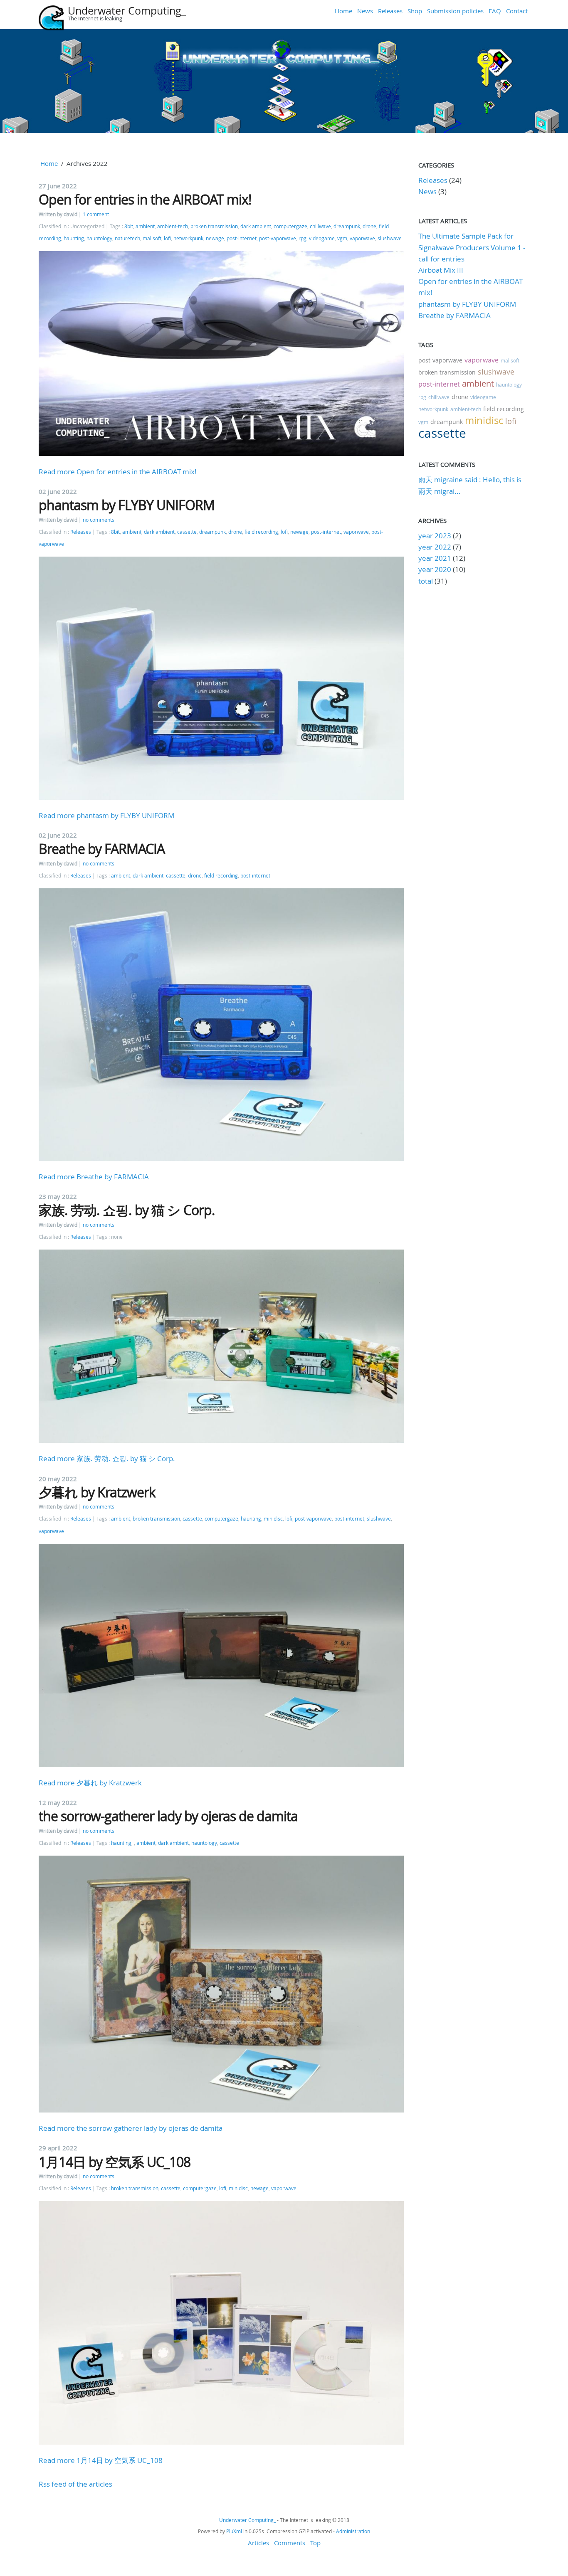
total (426, 581)
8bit (129, 226)
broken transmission (214, 226)
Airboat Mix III (441, 270)
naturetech (127, 238)
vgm (342, 238)
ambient (145, 226)
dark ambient (256, 226)
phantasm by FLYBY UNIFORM (127, 505)
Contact (517, 11)
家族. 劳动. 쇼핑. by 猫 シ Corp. (127, 1210)
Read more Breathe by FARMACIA (94, 1177)
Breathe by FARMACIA (102, 849)
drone (369, 226)
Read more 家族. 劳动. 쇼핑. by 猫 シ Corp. (107, 1458)
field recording (261, 532)
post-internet (242, 238)
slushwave (390, 238)
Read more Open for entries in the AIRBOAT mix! (118, 472)
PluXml (234, 2531)
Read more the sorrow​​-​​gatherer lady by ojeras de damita (131, 2128)
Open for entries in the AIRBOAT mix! (145, 199)
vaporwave (362, 238)
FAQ (495, 11)
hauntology (99, 238)
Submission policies (455, 11)
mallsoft (152, 238)
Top (315, 2543)
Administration (353, 2531)
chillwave (320, 226)
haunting (74, 238)
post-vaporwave (278, 238)
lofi (167, 238)
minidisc (273, 1519)
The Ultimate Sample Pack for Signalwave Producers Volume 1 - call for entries (472, 247)
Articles (258, 2543)
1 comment (96, 214)
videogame (322, 238)
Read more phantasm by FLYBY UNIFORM (106, 815)
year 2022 (435, 547)
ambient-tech (173, 226)
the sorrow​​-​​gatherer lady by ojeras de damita (168, 1816)
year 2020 (435, 569)
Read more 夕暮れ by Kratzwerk (90, 1783)
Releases (390, 11)
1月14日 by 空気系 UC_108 (115, 2162)
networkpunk (188, 238)
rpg (303, 238)
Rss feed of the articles (75, 2484)
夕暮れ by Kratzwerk (97, 1492)
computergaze (290, 226)
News (365, 11)
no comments (99, 520)
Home (343, 11)
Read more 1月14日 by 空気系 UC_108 (101, 2460)
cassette (187, 532)
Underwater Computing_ (127, 11)
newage (215, 238)
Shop (415, 11)
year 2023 (435, 536)
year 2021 (435, 558)
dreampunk (347, 226)
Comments (290, 2543)
